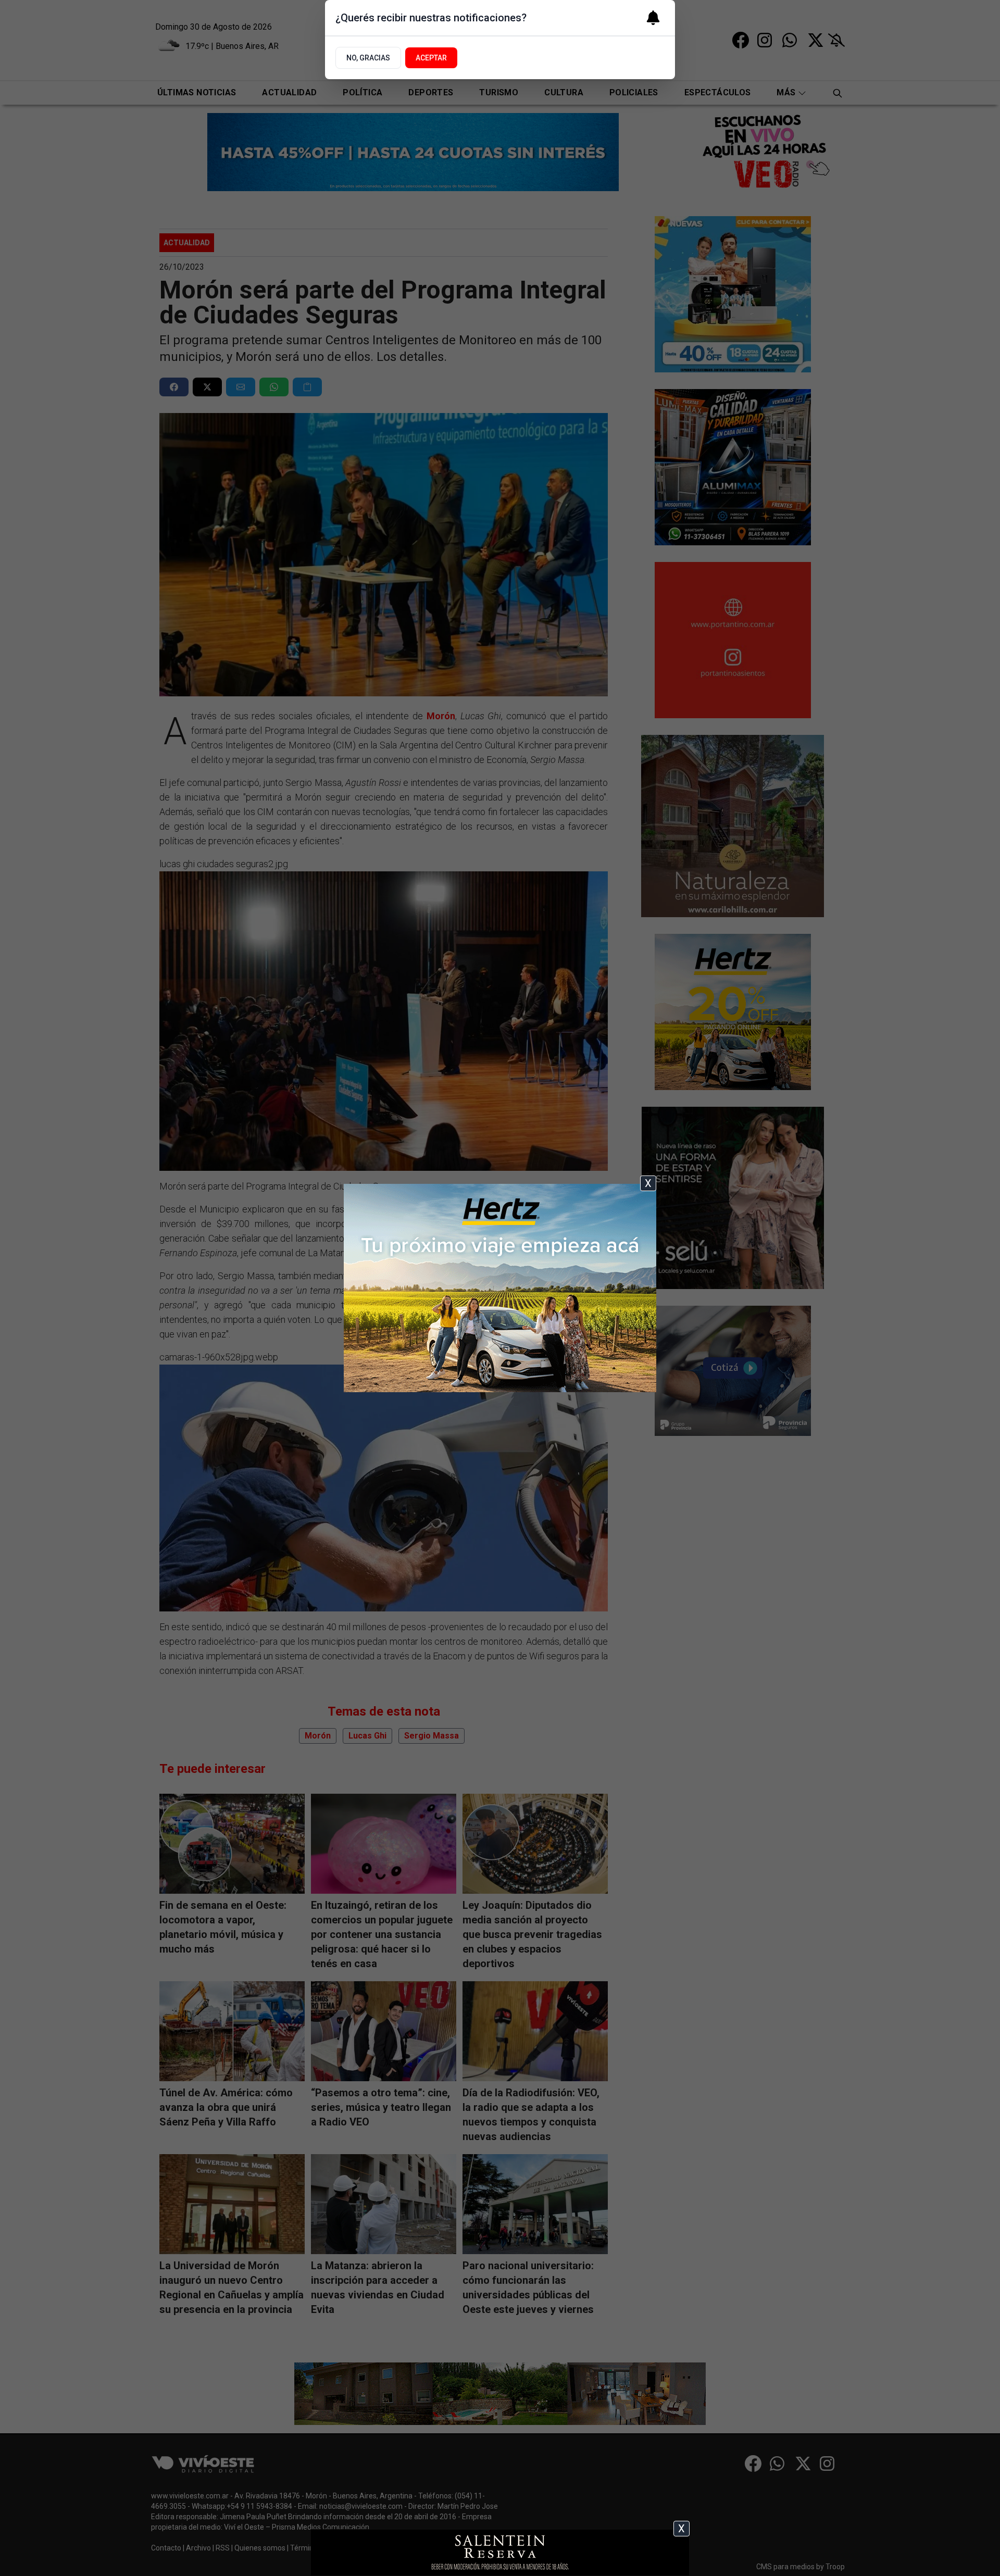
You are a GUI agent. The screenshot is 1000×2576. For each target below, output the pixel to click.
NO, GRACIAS (368, 58)
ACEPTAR (431, 58)
